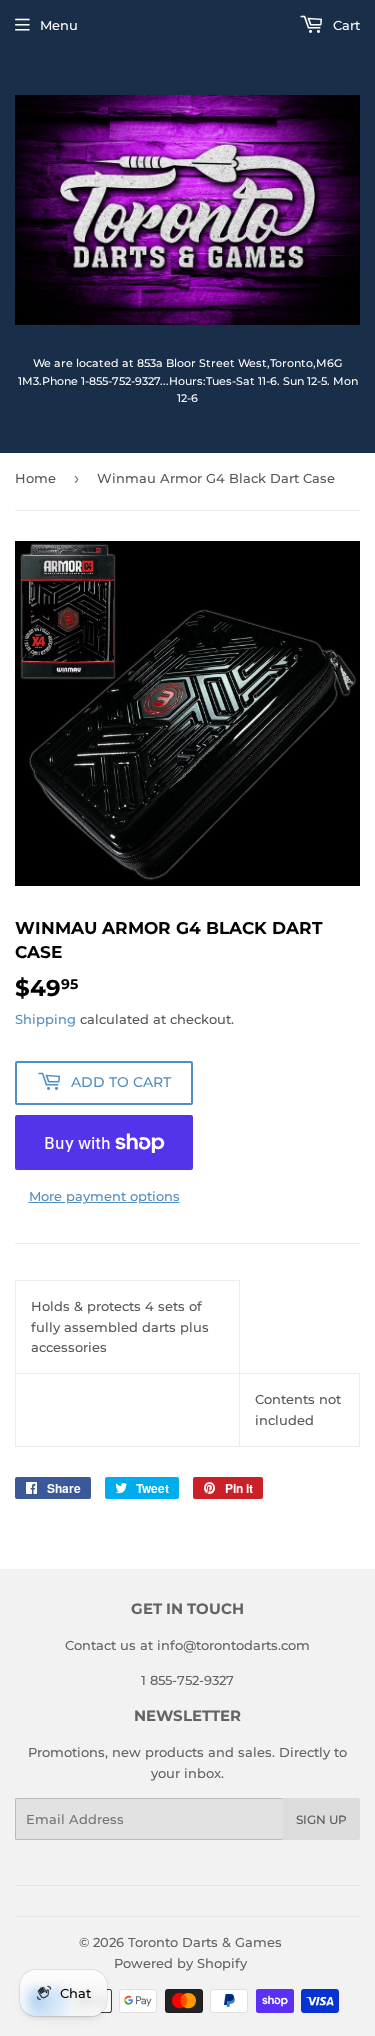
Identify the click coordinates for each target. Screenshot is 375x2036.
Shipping (45, 1019)
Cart (344, 25)
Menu (59, 25)
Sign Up (321, 1819)
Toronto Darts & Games (205, 1942)
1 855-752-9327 (187, 1680)
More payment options (104, 1196)
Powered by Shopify (180, 1963)
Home (35, 478)
